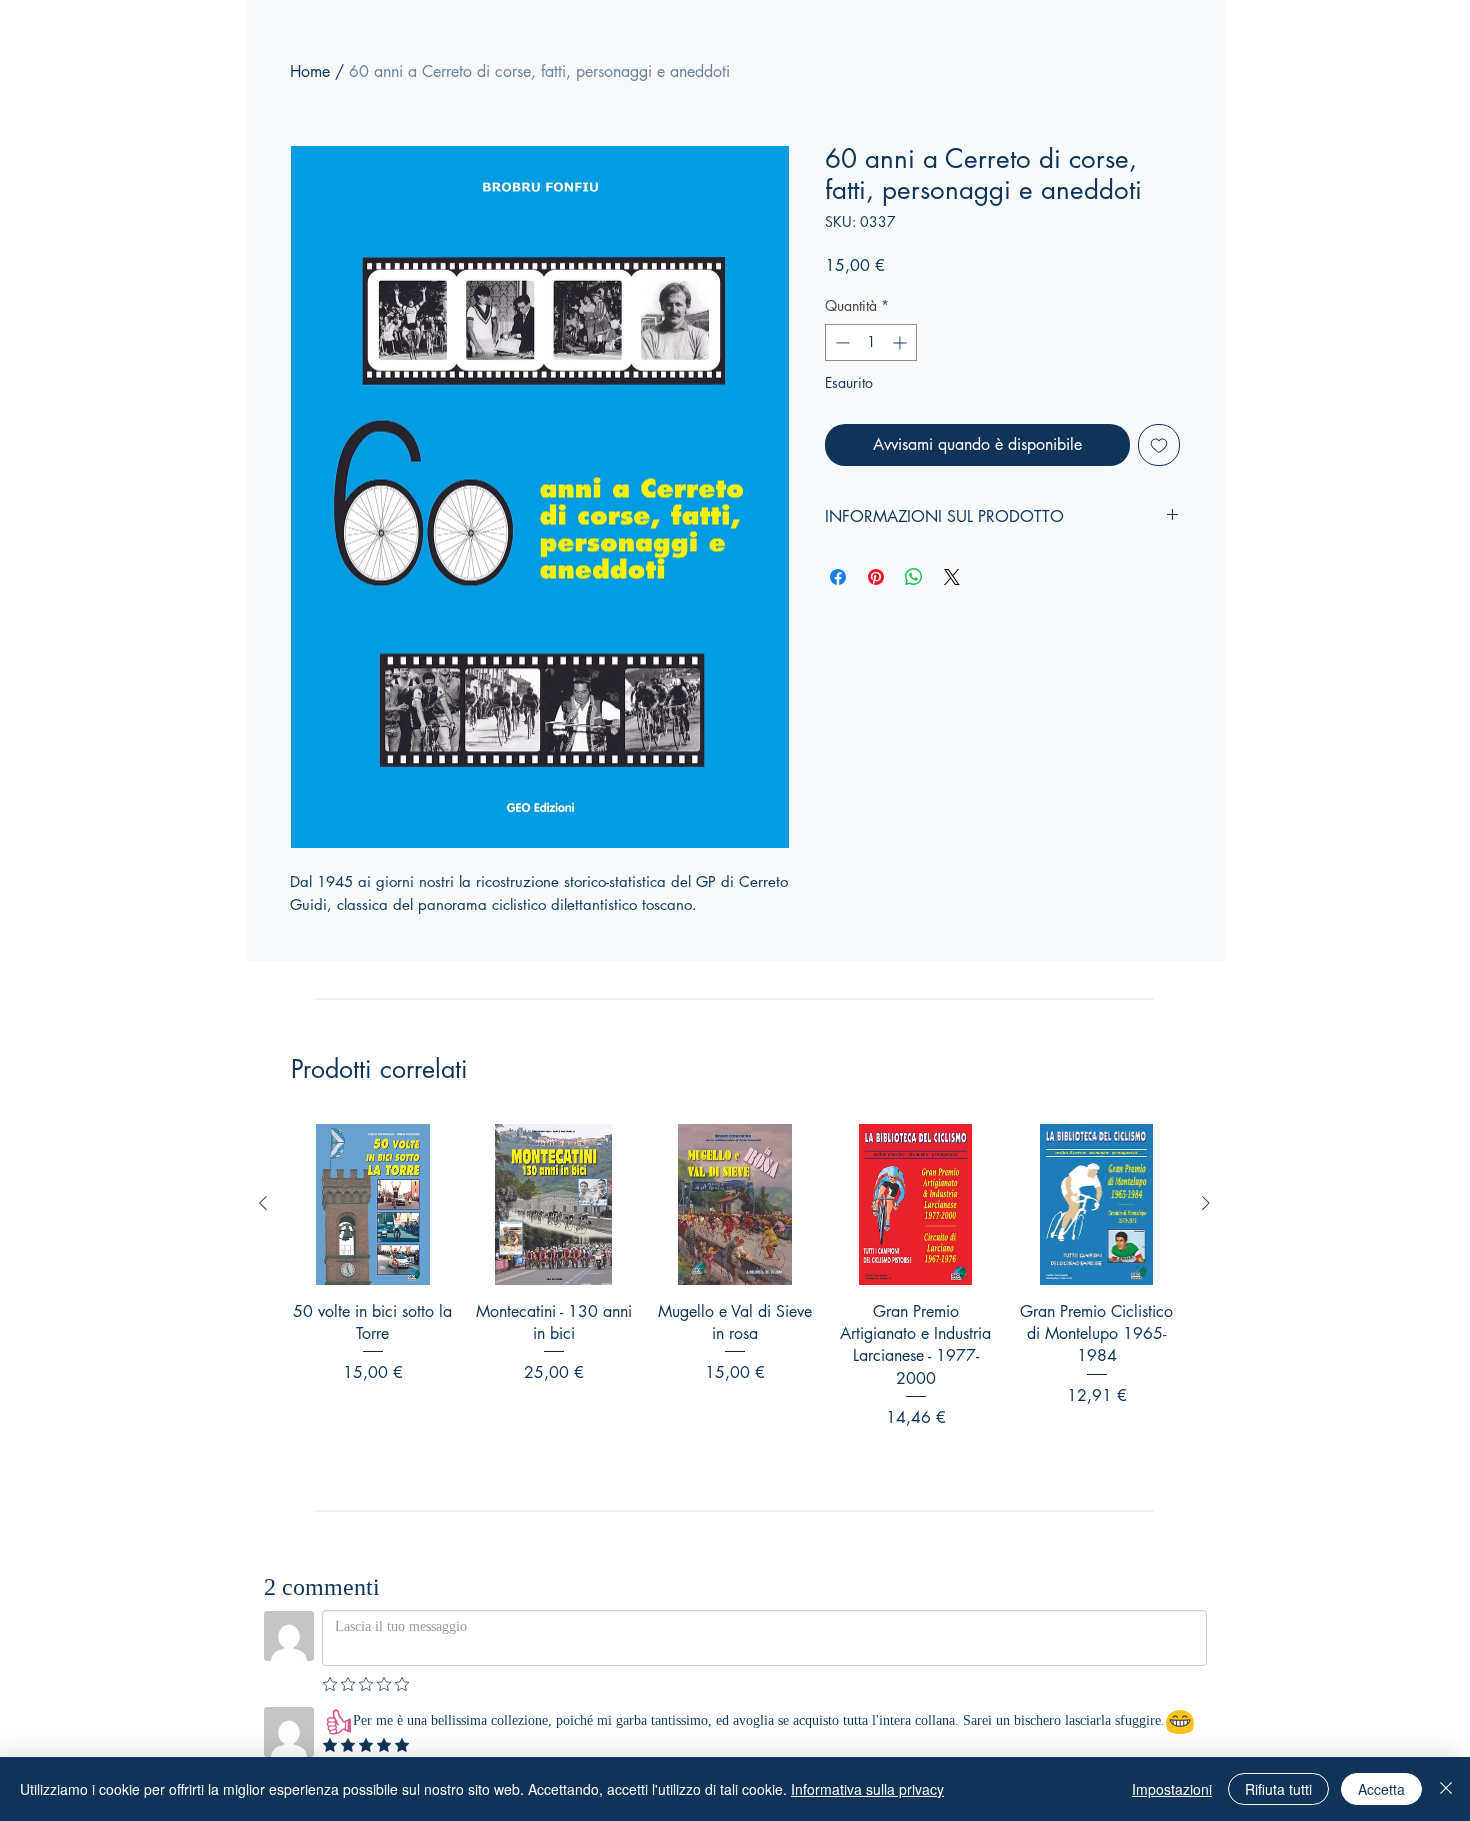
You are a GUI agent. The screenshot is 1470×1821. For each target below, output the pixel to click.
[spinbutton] (871, 342)
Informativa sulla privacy (867, 1789)
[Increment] (901, 342)
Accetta (1381, 1789)
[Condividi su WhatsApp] (914, 577)
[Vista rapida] (372, 1204)
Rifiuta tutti (1278, 1789)
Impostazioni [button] (1172, 1789)
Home (310, 71)
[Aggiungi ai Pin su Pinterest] (876, 577)
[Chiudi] (1446, 1789)
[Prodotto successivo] (1206, 1203)
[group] (734, 1302)
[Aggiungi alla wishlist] (1159, 445)
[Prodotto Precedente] (263, 1203)
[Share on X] (952, 577)
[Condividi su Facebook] (838, 577)
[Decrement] (840, 342)
